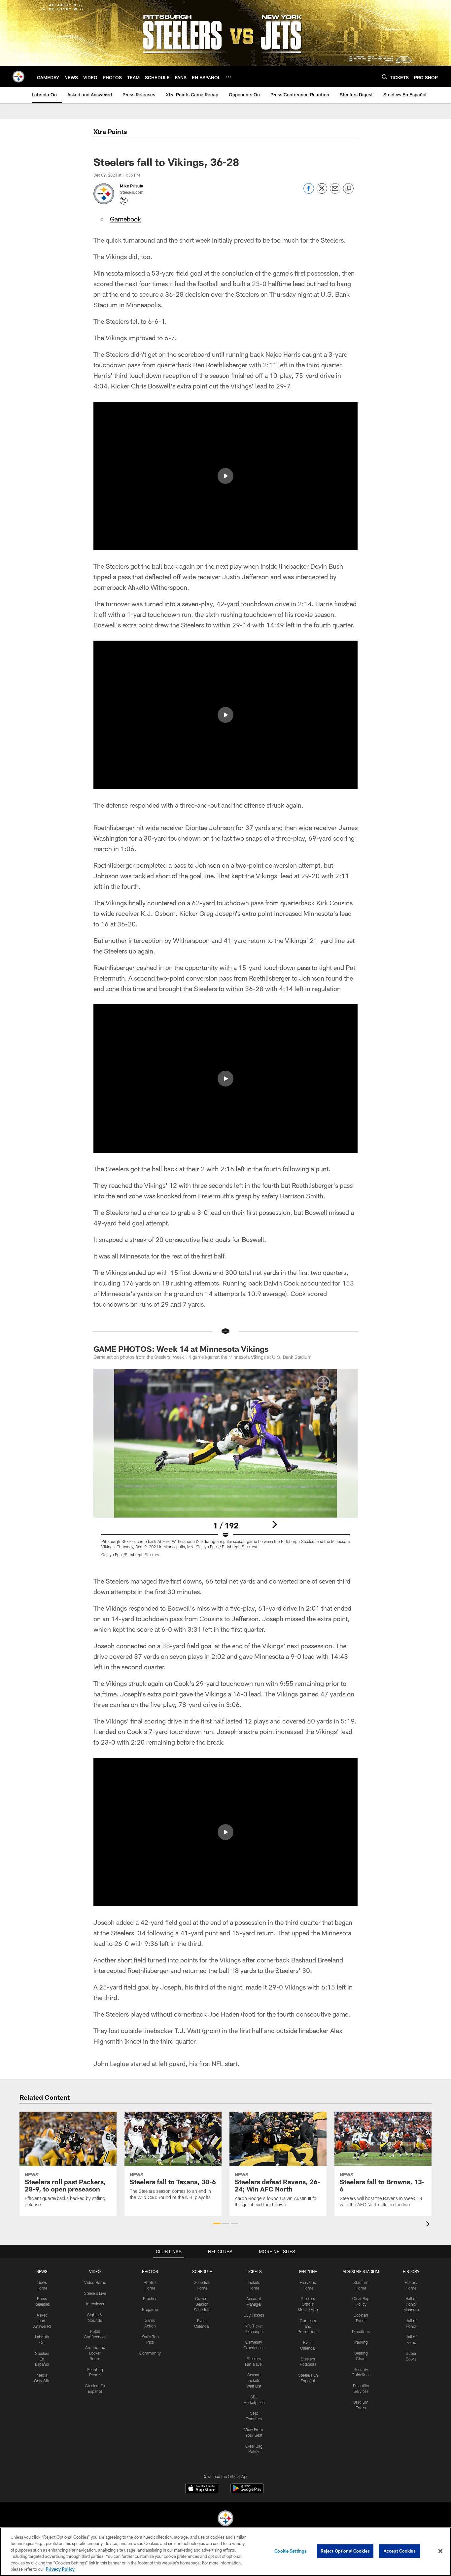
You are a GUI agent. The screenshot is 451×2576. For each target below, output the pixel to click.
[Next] (274, 1524)
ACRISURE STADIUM (361, 2271)
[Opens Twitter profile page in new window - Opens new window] (124, 201)
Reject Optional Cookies (345, 2551)
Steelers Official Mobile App (308, 2304)
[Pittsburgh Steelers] (225, 2519)
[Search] (385, 77)
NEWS (42, 2271)
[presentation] (429, 2225)
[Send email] (335, 192)
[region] (225, 2552)
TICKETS (254, 2271)
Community (150, 2353)
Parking (361, 2342)
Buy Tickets (254, 2315)
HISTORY (411, 2271)
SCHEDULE (202, 2271)
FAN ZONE (308, 2271)
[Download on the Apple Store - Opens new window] (202, 2489)
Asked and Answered (42, 2321)
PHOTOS (150, 2271)
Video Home (95, 2282)
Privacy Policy (60, 2569)
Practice (150, 2298)
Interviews (95, 2304)
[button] (225, 476)
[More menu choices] (228, 77)
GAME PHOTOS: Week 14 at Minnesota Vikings (181, 1349)
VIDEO (95, 2271)
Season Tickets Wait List (254, 2380)
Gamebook (125, 219)
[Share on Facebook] (309, 192)
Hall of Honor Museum (411, 2304)
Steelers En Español (42, 2359)
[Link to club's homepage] (18, 77)
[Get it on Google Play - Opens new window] (247, 2492)
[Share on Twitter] (322, 192)
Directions (361, 2331)
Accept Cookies (400, 2551)
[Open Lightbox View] (225, 1467)
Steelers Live (95, 2293)
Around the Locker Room (95, 2353)
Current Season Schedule (202, 2304)
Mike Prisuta (132, 186)
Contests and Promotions (308, 2326)
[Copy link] (348, 189)
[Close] (440, 2551)
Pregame (150, 2309)
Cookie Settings (291, 2551)
